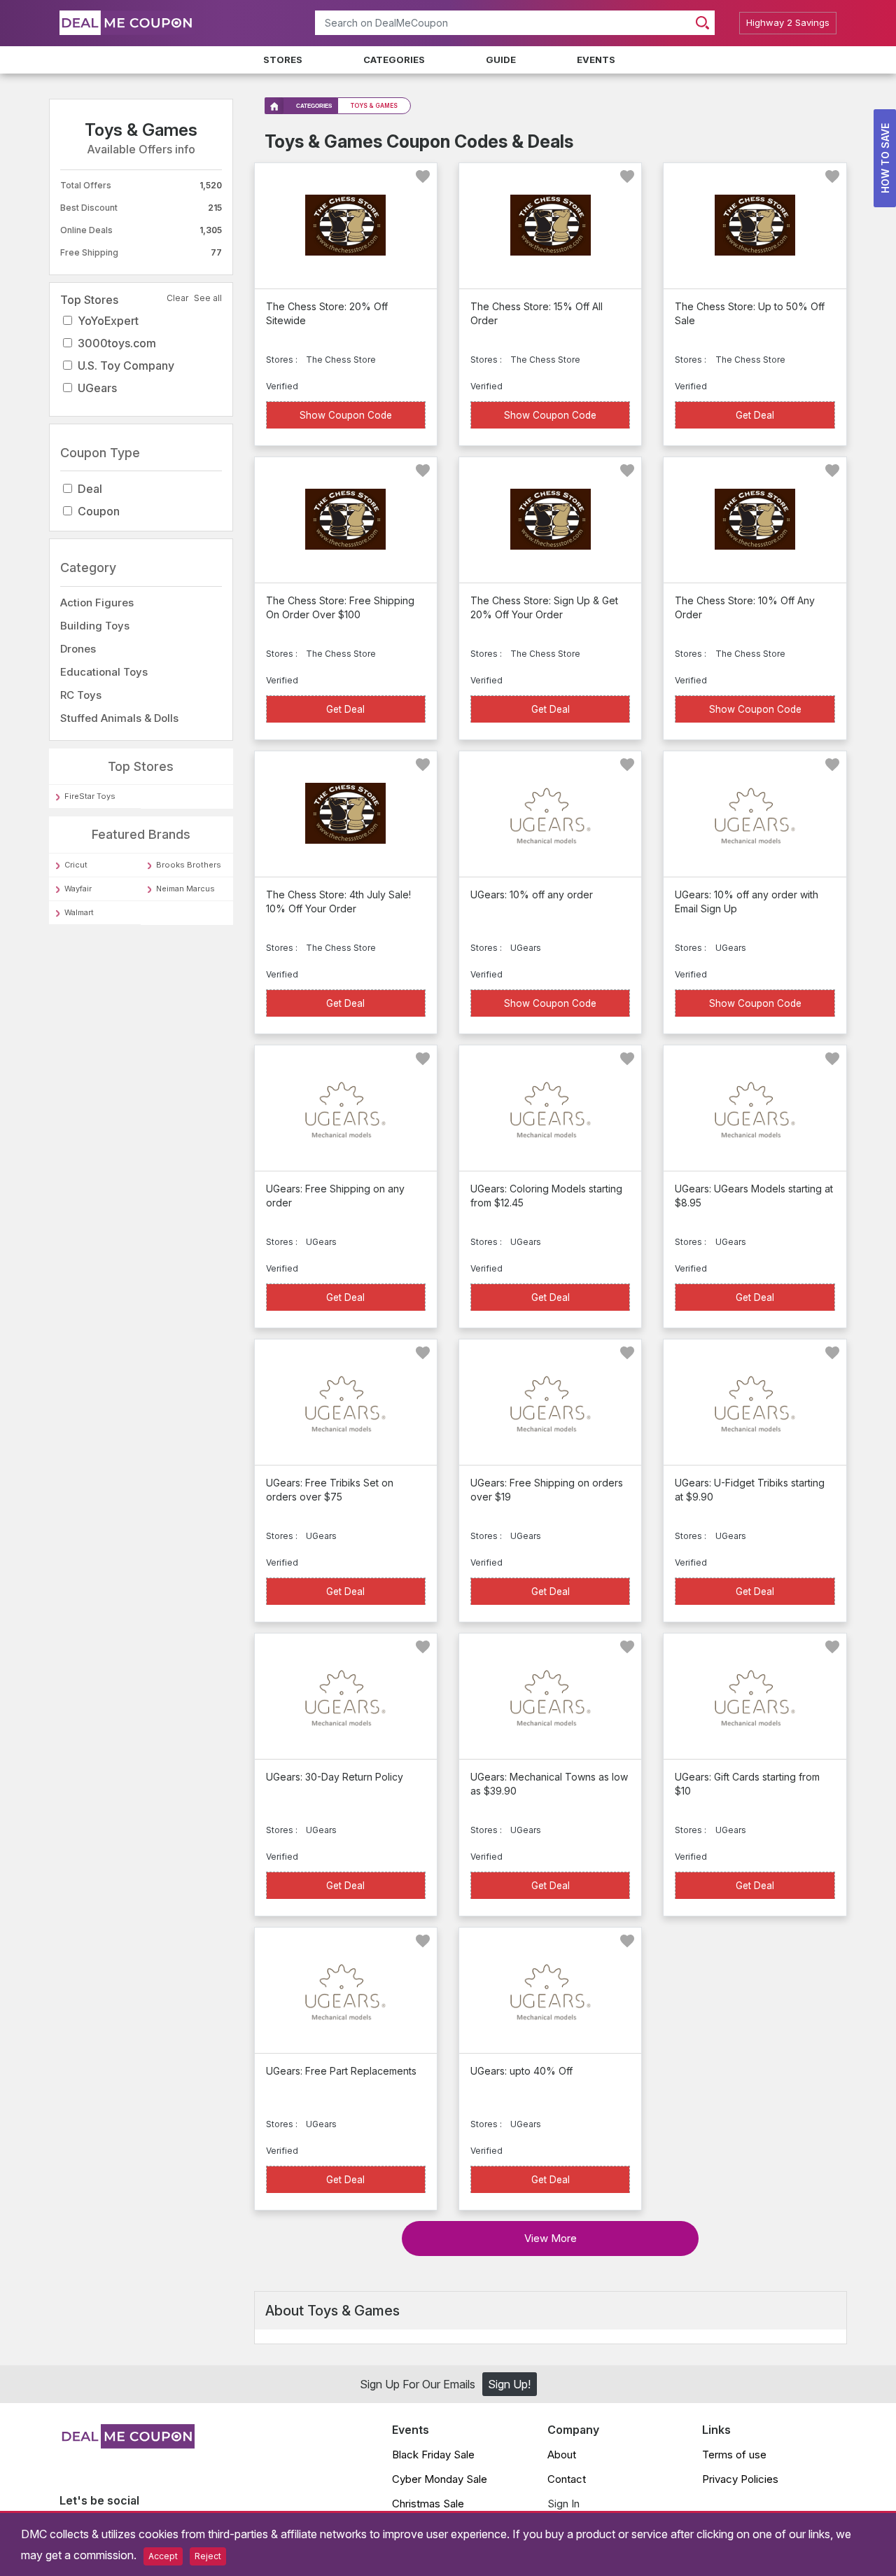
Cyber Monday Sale (440, 2479)
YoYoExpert (108, 321)
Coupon (99, 512)
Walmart (79, 912)
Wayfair (78, 889)
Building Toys (95, 626)
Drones (78, 649)
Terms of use (734, 2455)
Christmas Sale (428, 2504)
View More (551, 2238)
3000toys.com (117, 343)
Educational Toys (104, 672)
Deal (90, 489)
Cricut (76, 865)
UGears (97, 388)
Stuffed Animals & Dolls (119, 718)
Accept (163, 2556)
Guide (501, 60)
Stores (283, 60)
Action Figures (97, 603)
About (562, 2455)
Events (596, 60)
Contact (567, 2479)
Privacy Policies (740, 2479)
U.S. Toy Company (126, 365)
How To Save (885, 158)
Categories (394, 60)
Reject (208, 2556)
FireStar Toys (90, 797)
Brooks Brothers (189, 865)
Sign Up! (509, 2384)
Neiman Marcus (185, 889)
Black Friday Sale (433, 2455)
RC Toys (81, 695)
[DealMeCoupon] (127, 2444)
